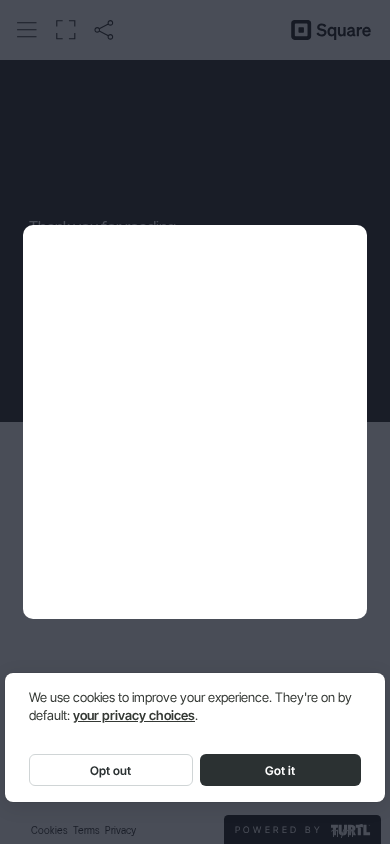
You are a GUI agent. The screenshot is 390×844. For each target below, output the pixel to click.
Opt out (110, 770)
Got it (280, 770)
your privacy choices (134, 715)
